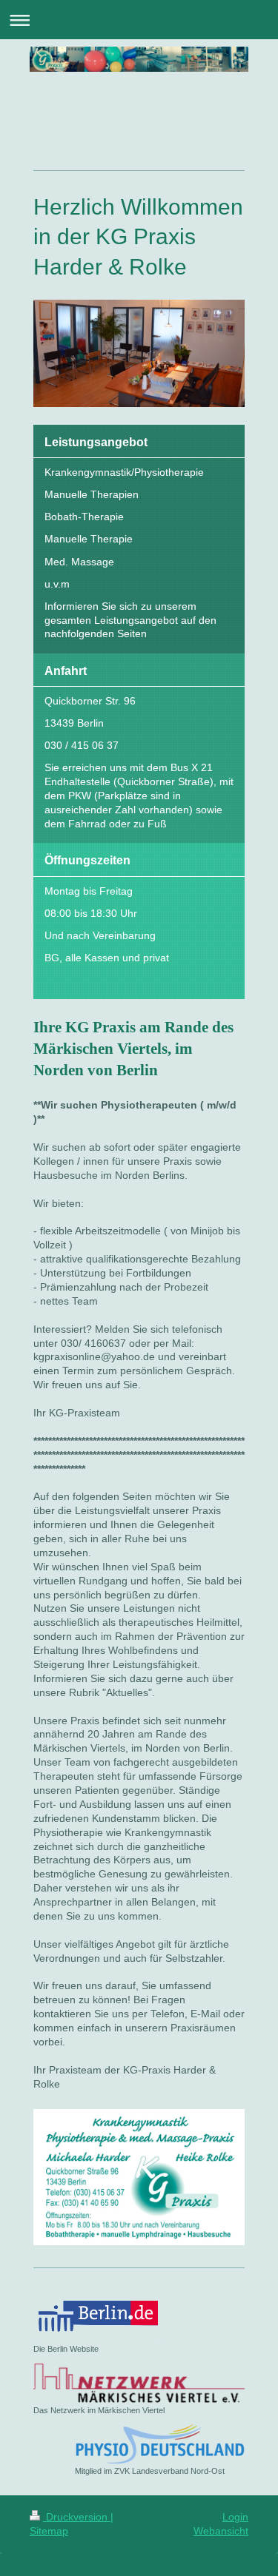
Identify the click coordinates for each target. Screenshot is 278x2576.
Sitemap (49, 2531)
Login (235, 2517)
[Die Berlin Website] (97, 2317)
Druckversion (77, 2517)
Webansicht (221, 2531)
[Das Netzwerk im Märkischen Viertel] (139, 2383)
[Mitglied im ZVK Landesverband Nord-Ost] (160, 2444)
